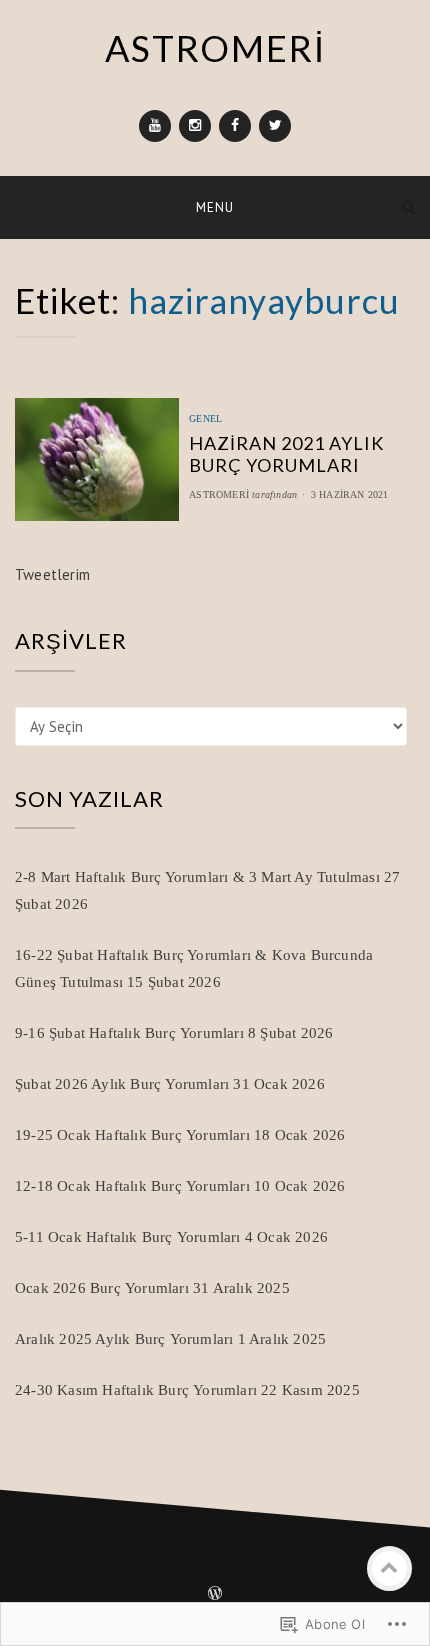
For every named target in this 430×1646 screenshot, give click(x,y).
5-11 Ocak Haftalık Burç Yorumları (128, 1237)
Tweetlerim (52, 574)
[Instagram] (195, 126)
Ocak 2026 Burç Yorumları (102, 1288)
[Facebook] (235, 126)
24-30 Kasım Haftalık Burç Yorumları (136, 1390)
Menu (215, 207)
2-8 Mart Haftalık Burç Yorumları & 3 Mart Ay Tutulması (197, 877)
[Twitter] (275, 126)
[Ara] (408, 206)
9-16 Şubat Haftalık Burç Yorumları (129, 1033)
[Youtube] (155, 126)
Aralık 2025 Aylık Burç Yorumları (124, 1339)
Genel (205, 418)
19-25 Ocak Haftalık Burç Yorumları (132, 1135)
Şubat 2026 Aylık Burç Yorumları (122, 1084)
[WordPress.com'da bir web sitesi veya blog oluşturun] (215, 1595)
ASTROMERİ (215, 48)
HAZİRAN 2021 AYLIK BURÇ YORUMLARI (286, 454)
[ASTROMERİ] (21, 206)
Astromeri (219, 494)
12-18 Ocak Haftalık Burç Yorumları (132, 1186)
